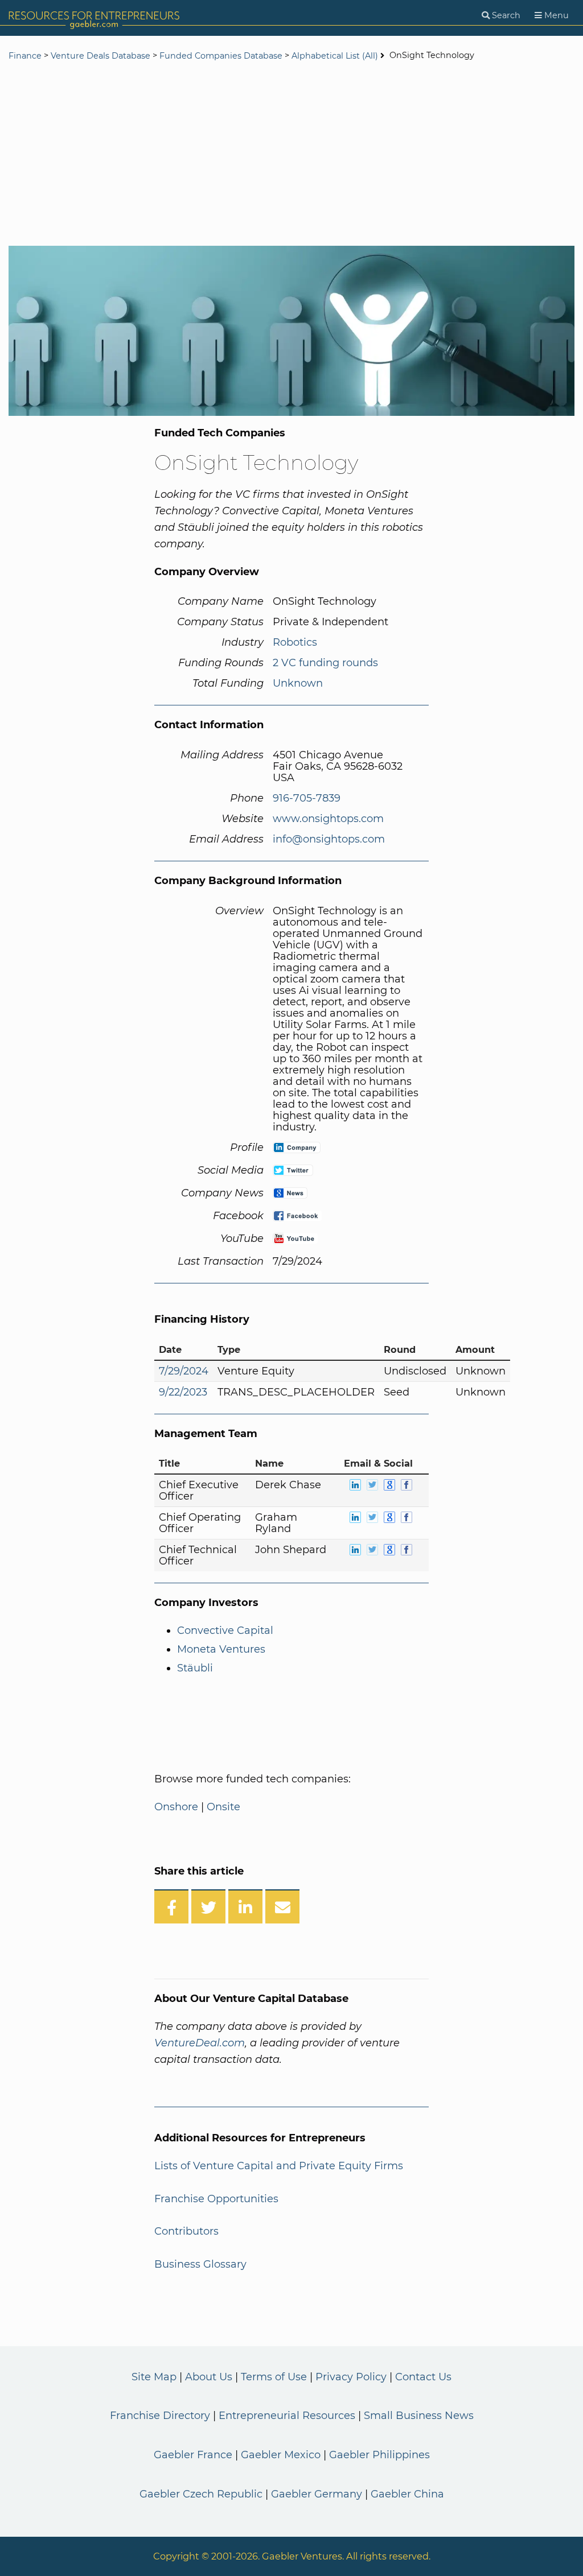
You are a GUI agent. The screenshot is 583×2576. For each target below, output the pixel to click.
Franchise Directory (160, 2416)
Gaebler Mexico (281, 2455)
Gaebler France (193, 2455)
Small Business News (419, 2416)
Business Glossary (200, 2264)
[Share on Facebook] (171, 1906)
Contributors (186, 2231)
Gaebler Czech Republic (201, 2494)
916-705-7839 (307, 798)
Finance (25, 56)
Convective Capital (225, 1630)
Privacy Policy (351, 2377)
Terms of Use (274, 2377)
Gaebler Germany (317, 2494)
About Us (209, 2377)
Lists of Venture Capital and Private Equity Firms (279, 2166)
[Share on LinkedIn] (245, 1906)
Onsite (223, 1807)
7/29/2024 (184, 1371)
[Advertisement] (291, 155)
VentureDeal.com (200, 2043)
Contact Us (423, 2377)
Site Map (154, 2377)
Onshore (176, 1807)
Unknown (298, 683)
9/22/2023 (183, 1392)
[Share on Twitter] (208, 1906)
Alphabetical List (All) (335, 56)
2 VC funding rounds (325, 663)
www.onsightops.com (328, 819)
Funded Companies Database (221, 56)
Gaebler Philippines (379, 2455)
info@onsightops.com (329, 839)
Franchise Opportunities (216, 2199)
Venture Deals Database (100, 56)
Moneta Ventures (221, 1649)
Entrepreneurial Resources (287, 2416)
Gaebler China (407, 2494)
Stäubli (195, 1668)
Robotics (295, 642)
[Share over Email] (282, 1906)
